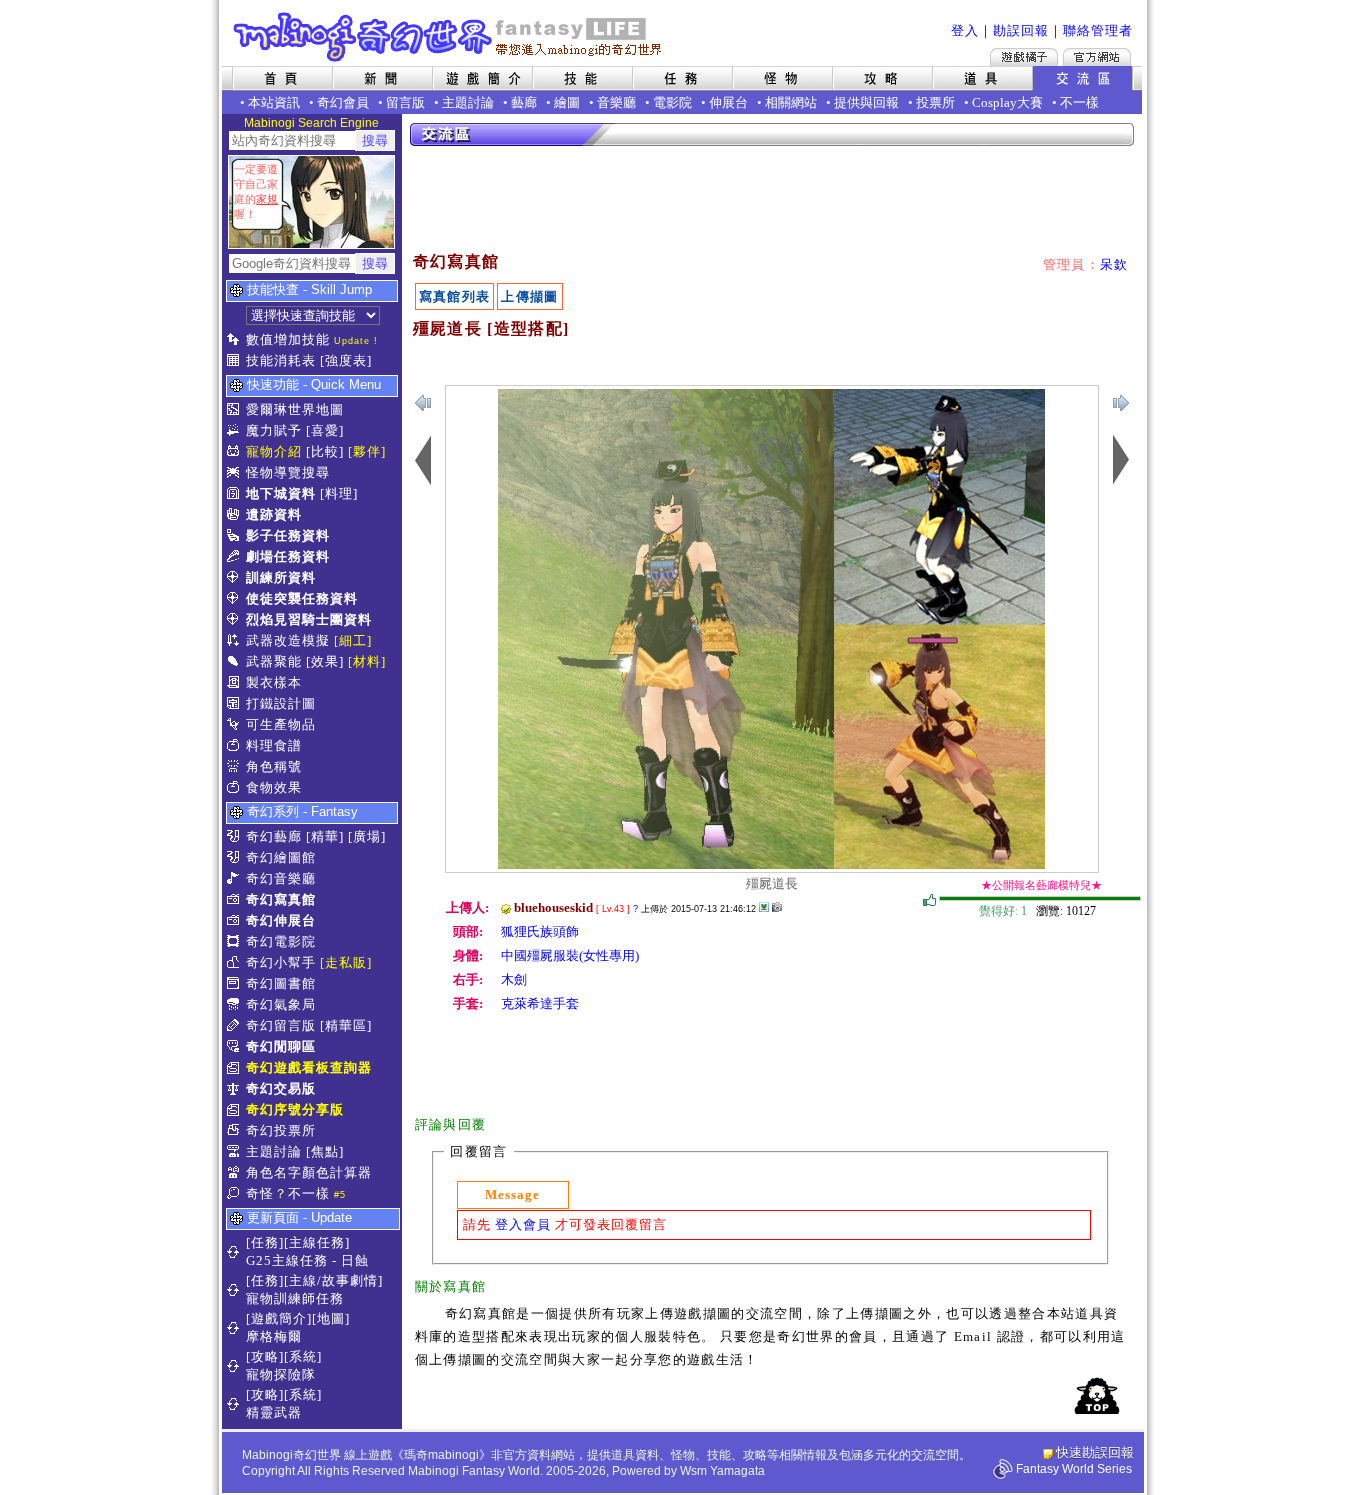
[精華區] (346, 1025)
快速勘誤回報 (1095, 1452)
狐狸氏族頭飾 (540, 931)
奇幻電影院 (281, 941)
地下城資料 (281, 493)
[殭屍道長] (771, 864)
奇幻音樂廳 (281, 878)
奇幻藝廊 (274, 836)
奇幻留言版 (281, 1025)
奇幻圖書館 (281, 983)
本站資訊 (274, 102)
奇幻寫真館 (281, 899)
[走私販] (346, 962)
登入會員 (523, 1224)
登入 (965, 30)
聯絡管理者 (1098, 30)
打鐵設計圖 (281, 703)
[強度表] (346, 360)
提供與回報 (866, 102)
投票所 (935, 102)
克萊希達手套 (540, 1003)
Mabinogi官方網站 (1097, 57)
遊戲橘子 (1024, 57)
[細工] (353, 640)
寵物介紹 (274, 451)
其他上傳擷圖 (764, 907)
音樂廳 (616, 102)
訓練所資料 (281, 577)
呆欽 (1114, 264)
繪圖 (567, 102)
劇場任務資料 (288, 556)
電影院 (672, 102)
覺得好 (930, 901)
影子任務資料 (288, 535)
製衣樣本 (274, 682)
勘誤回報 (1021, 30)
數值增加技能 (288, 339)
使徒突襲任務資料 (302, 598)
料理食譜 (274, 745)
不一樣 (1079, 102)
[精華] (325, 836)
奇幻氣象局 (281, 1004)
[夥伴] (367, 451)
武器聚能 (274, 661)
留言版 (405, 102)
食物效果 (274, 787)
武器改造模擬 (288, 640)
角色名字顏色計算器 (309, 1172)
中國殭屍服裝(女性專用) (570, 955)
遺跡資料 (274, 514)
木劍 (514, 979)
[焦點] (325, 1151)
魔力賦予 (274, 430)
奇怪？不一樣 (288, 1193)
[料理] (339, 493)
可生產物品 (281, 724)
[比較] (325, 451)
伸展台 (728, 102)
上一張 (1121, 403)
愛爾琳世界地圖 (295, 409)
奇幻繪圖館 (281, 857)
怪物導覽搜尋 (288, 472)
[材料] (367, 661)
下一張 (423, 403)
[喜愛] (325, 430)
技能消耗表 (281, 360)
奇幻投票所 (281, 1130)
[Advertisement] (773, 200)
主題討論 (468, 102)
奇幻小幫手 (281, 962)
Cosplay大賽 (1007, 102)
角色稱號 (274, 766)
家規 (267, 199)
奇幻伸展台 (281, 920)
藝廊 (524, 102)
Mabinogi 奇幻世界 (449, 37)
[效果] (325, 661)
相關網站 (791, 102)
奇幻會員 (343, 102)
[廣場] (367, 836)
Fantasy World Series (1074, 1469)
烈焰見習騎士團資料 (309, 619)
